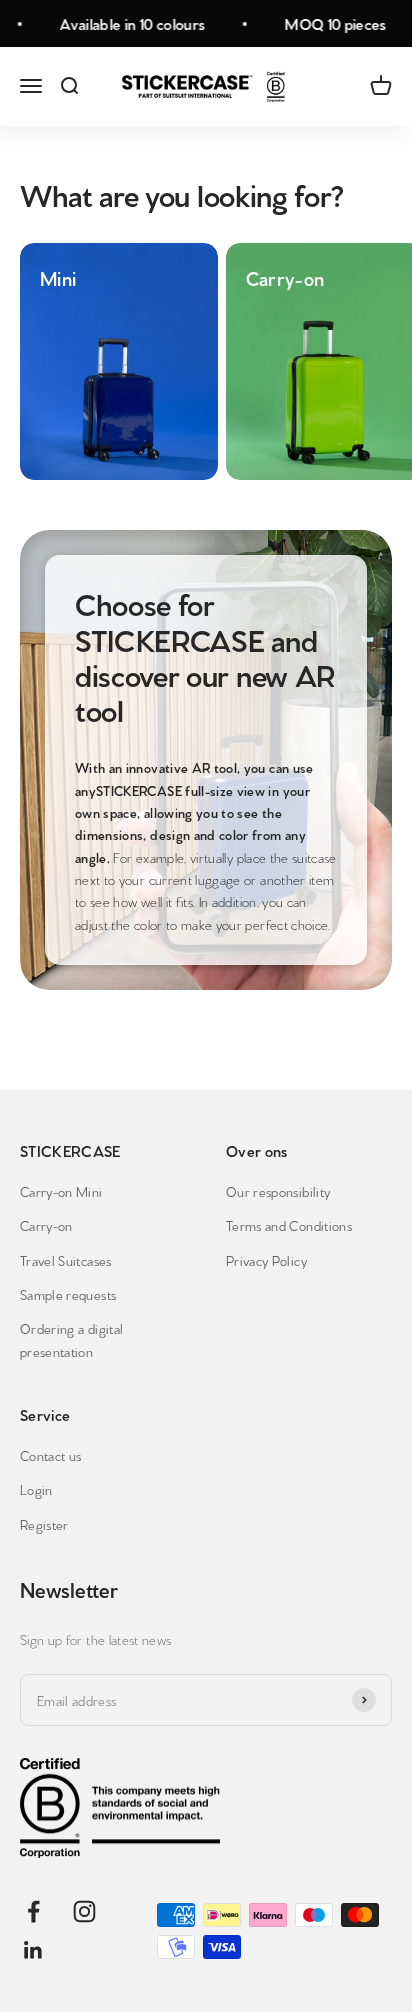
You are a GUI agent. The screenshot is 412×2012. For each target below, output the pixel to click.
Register (44, 1524)
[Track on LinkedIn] (33, 1950)
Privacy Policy (266, 1260)
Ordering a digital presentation (71, 1339)
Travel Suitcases (66, 1260)
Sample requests (68, 1294)
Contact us (51, 1455)
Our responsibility (278, 1191)
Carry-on (46, 1225)
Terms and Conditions (289, 1225)
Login (36, 1489)
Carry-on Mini (61, 1191)
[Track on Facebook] (33, 1911)
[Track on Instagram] (84, 1911)
